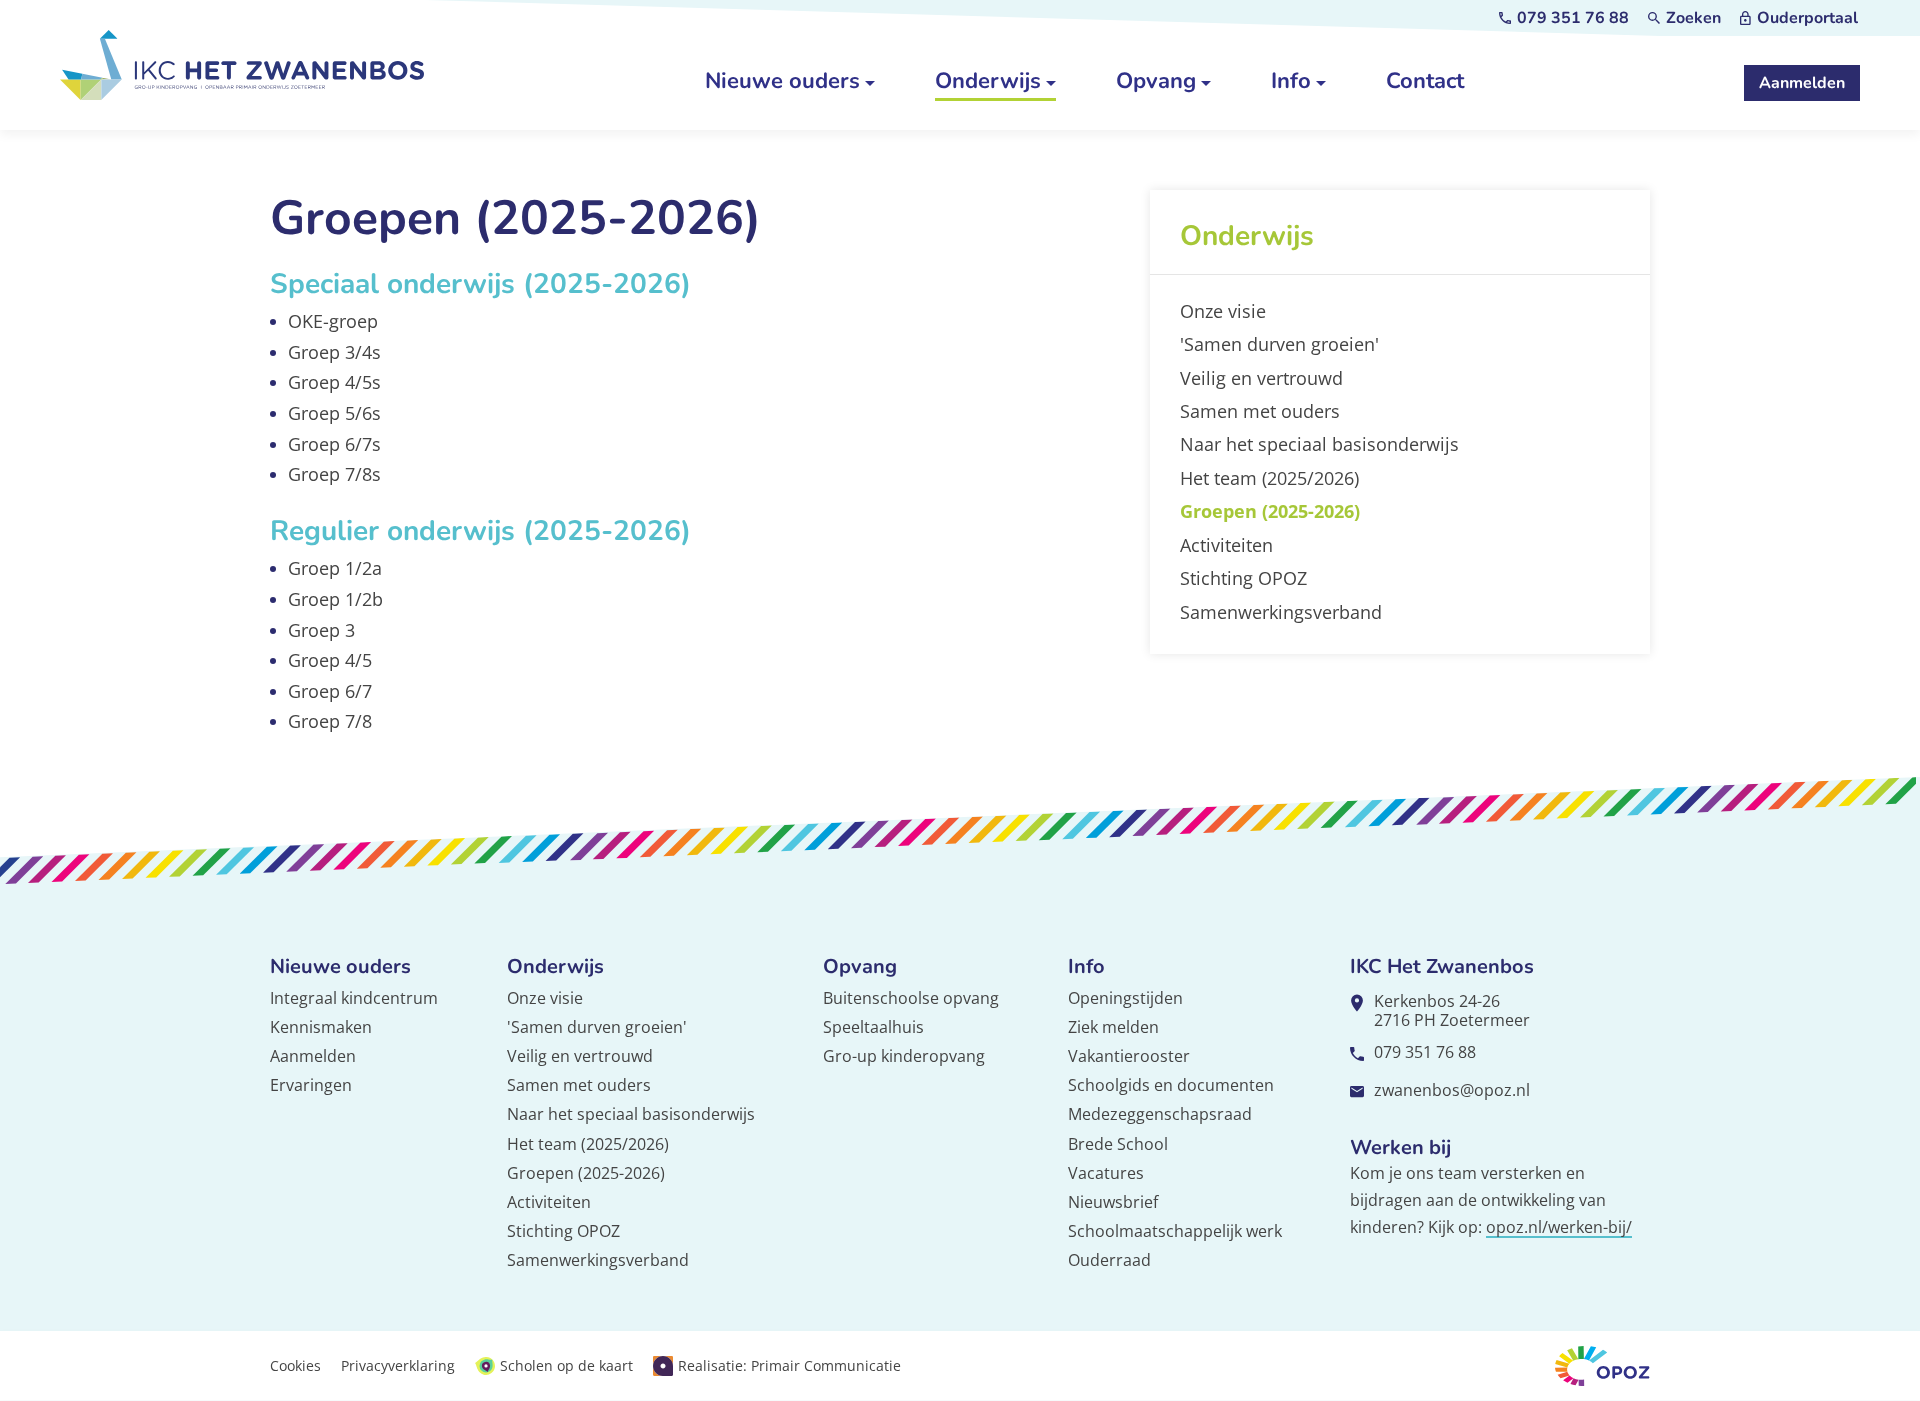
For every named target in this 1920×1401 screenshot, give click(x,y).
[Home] (242, 65)
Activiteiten (549, 1202)
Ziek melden (1113, 1027)
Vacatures (1106, 1173)
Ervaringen (311, 1085)
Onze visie (545, 998)
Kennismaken (321, 1027)
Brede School (1118, 1144)
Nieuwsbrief (1113, 1202)
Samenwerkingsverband (598, 1260)
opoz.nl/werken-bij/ (1559, 1227)
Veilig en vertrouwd (580, 1056)
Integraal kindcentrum (354, 998)
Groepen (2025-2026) (586, 1173)
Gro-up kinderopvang (904, 1056)
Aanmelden (313, 1056)
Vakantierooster (1129, 1056)
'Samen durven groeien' (597, 1027)
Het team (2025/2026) (588, 1144)
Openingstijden (1125, 998)
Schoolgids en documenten (1171, 1085)
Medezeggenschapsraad (1160, 1114)
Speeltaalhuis (873, 1027)
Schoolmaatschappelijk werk (1175, 1231)
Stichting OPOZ (563, 1231)
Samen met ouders (579, 1085)
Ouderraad (1109, 1260)
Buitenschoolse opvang (911, 998)
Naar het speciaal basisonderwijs (631, 1114)
